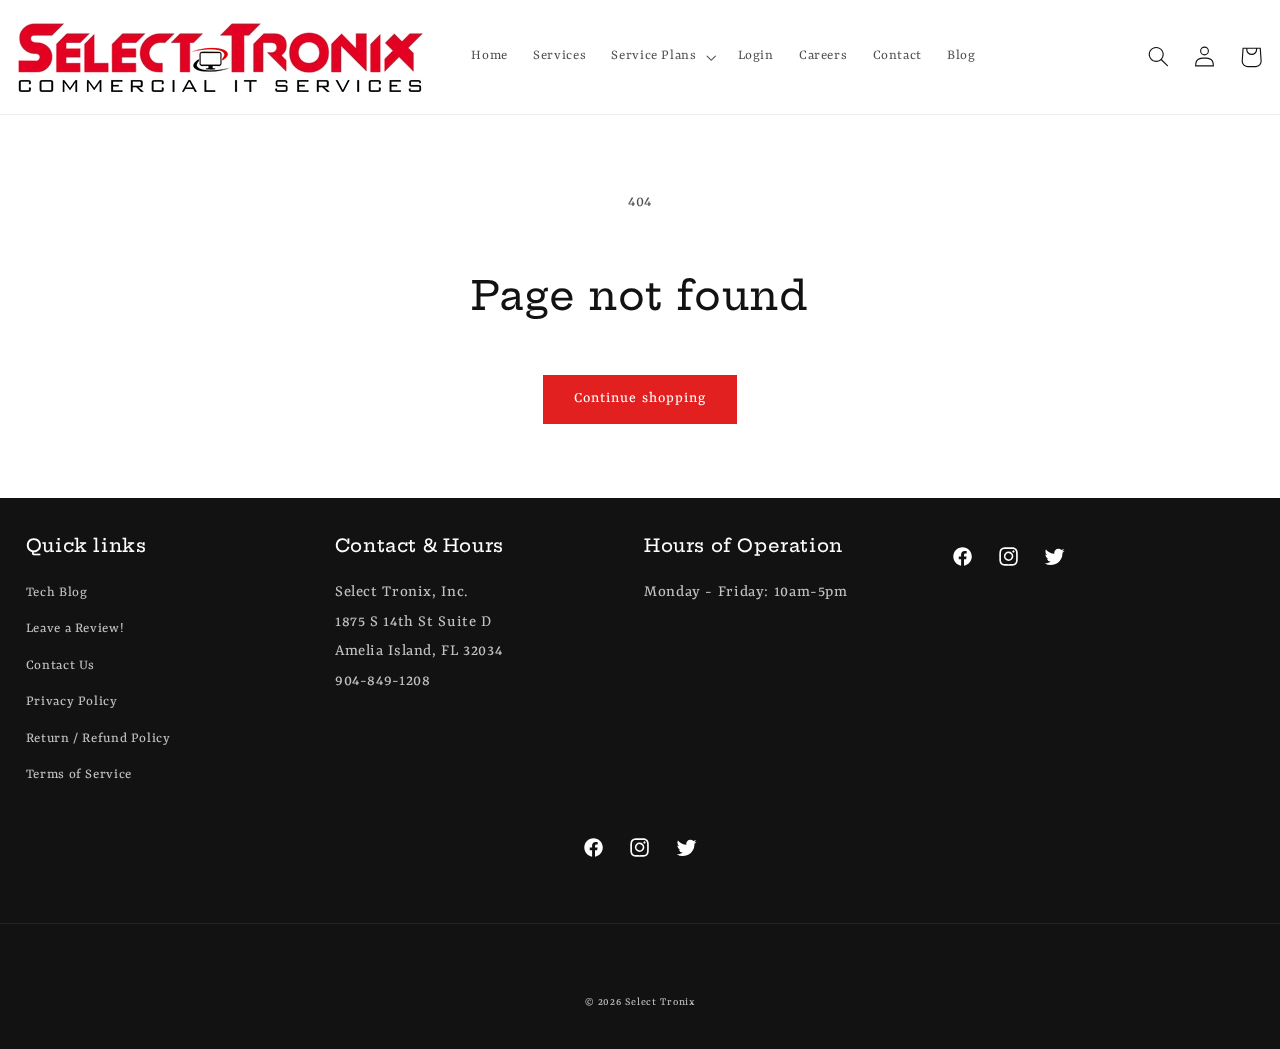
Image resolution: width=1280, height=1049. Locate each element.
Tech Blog (57, 592)
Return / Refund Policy (98, 738)
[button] (662, 57)
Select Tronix (660, 1002)
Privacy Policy (72, 701)
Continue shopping (640, 398)
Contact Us (60, 665)
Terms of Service (79, 774)
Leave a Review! (75, 628)
